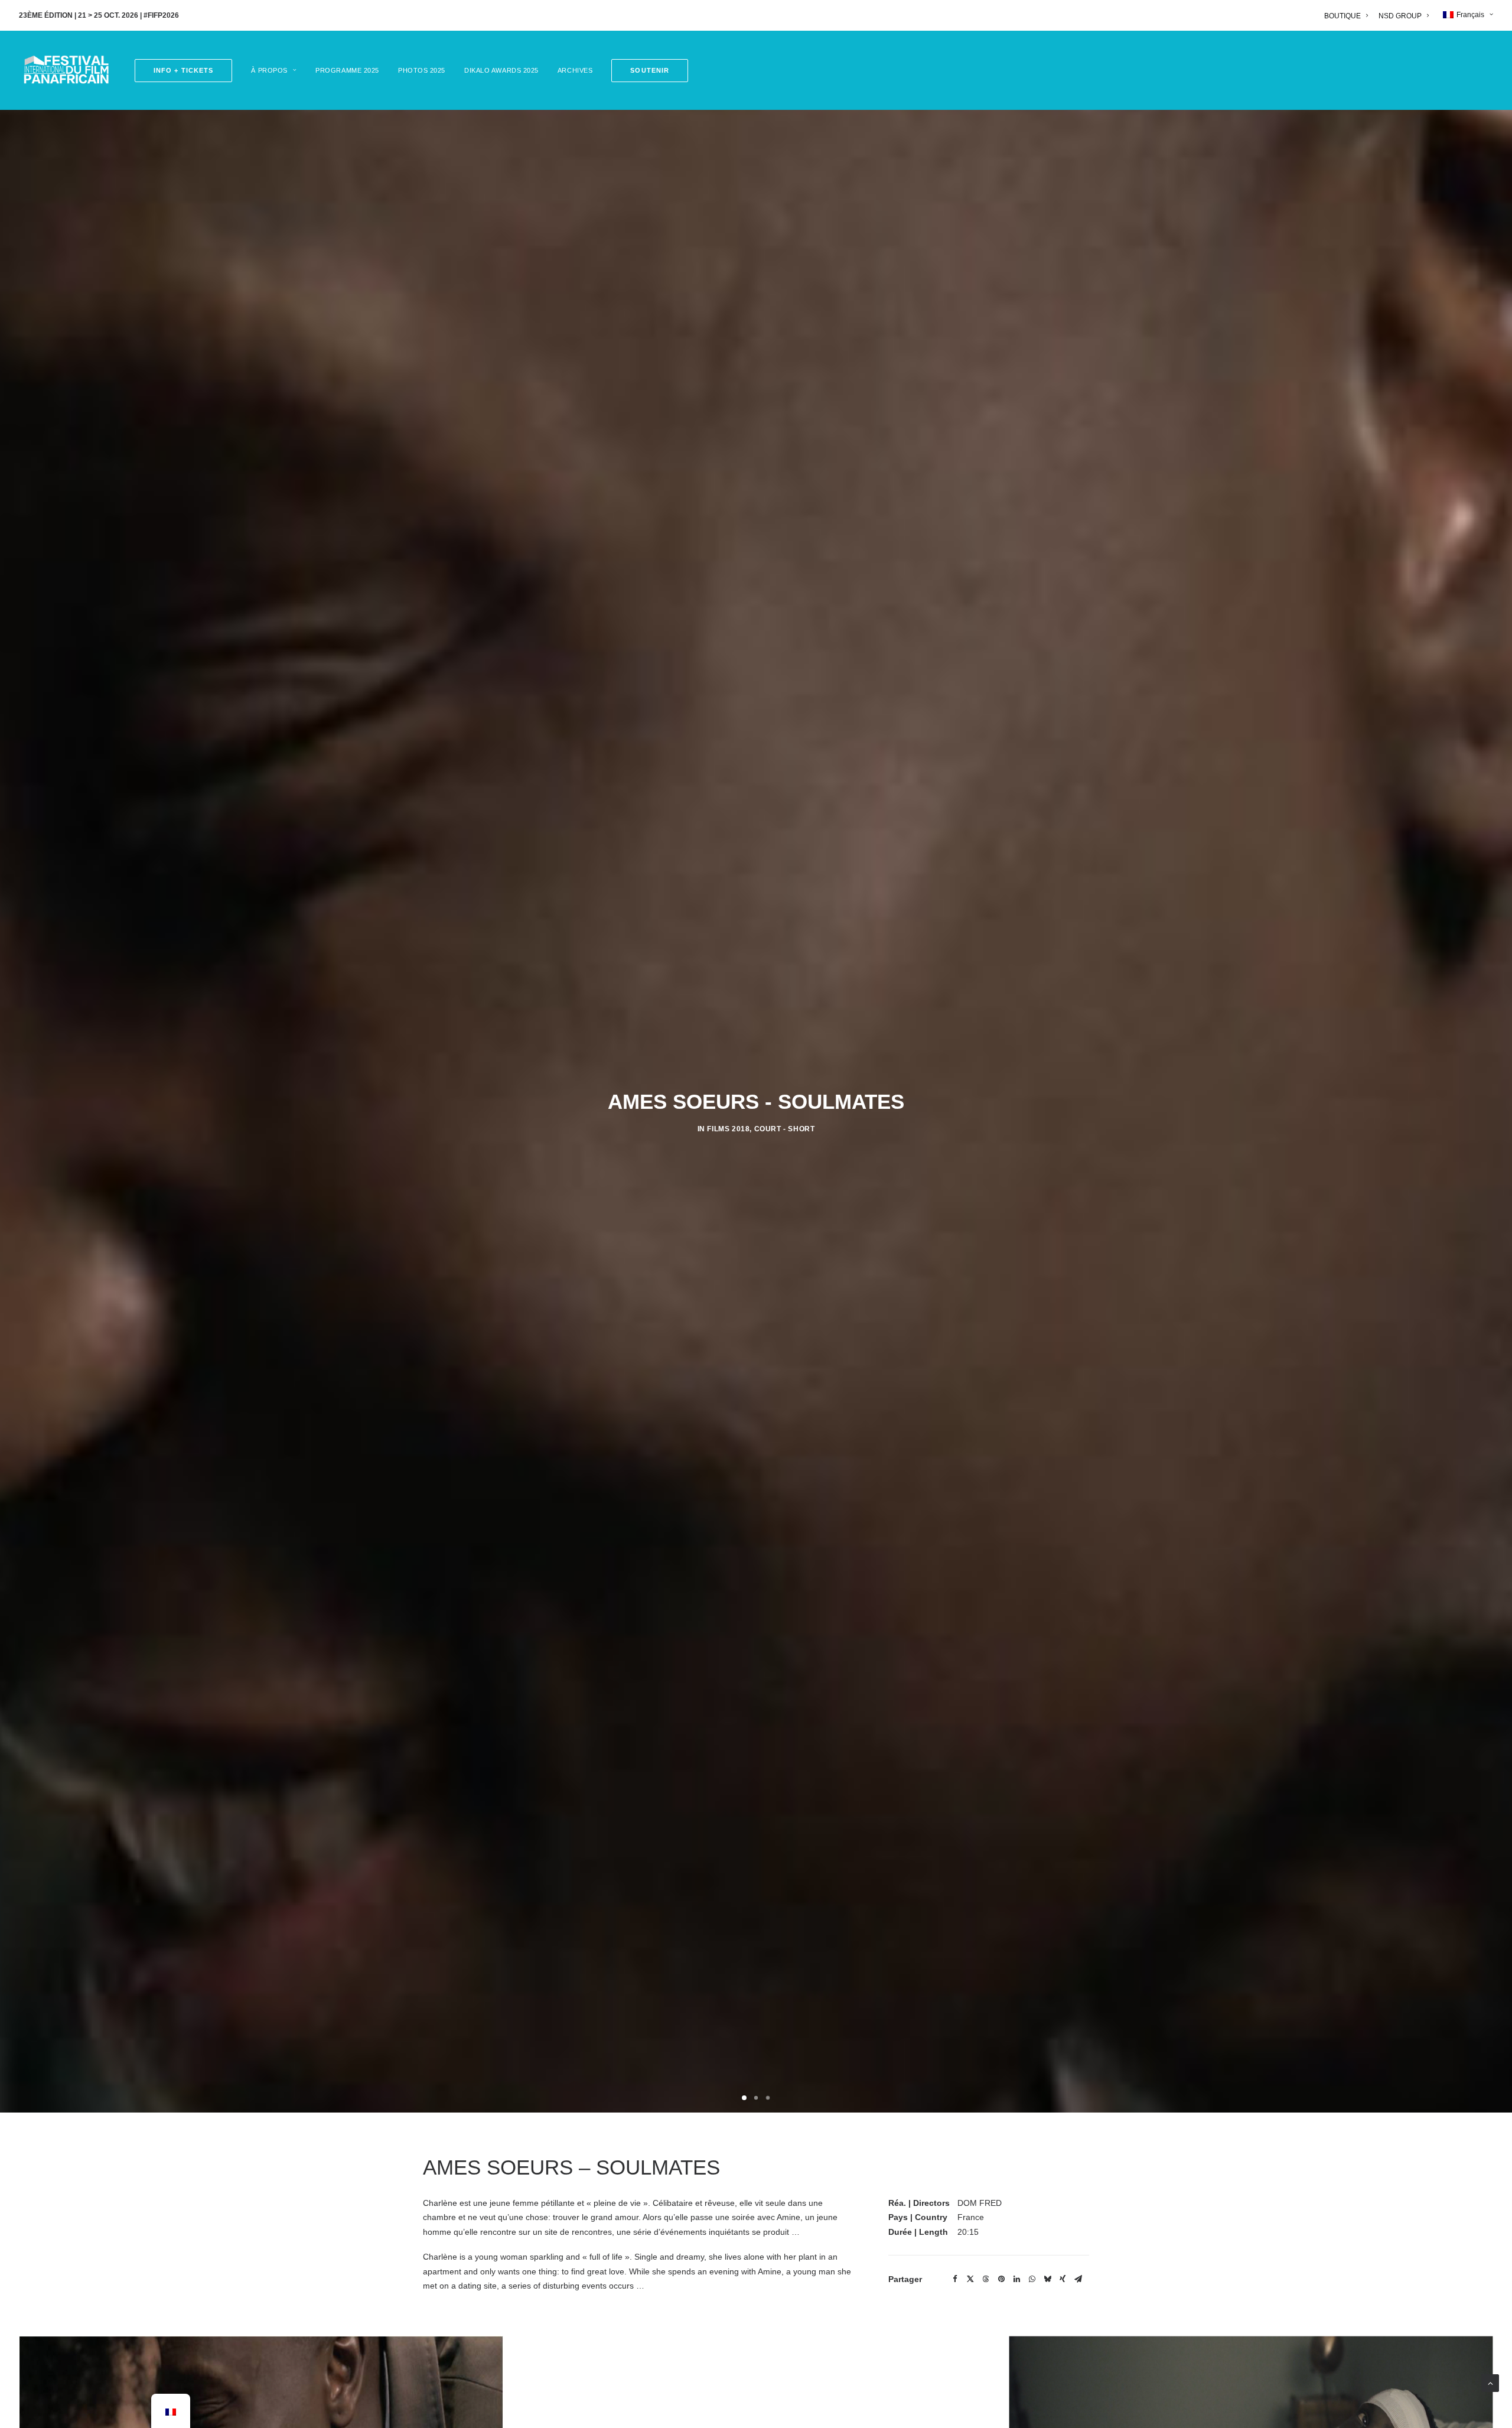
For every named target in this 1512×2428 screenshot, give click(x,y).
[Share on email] (1078, 2279)
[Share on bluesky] (1047, 2279)
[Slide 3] (768, 2098)
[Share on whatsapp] (1032, 2279)
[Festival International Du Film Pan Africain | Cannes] (66, 70)
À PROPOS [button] (269, 70)
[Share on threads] (986, 2279)
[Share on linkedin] (1016, 2279)
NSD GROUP (1400, 16)
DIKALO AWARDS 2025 (501, 70)
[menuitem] (1348, 16)
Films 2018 (728, 1129)
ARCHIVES (575, 70)
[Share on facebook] (955, 2279)
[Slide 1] (744, 2098)
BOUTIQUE (1342, 16)
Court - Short (785, 1129)
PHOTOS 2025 (422, 70)
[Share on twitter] (970, 2279)
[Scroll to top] (1490, 2383)
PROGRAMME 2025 (347, 70)
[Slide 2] (756, 2098)
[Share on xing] (1063, 2279)
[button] (646, 71)
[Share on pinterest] (1001, 2279)
